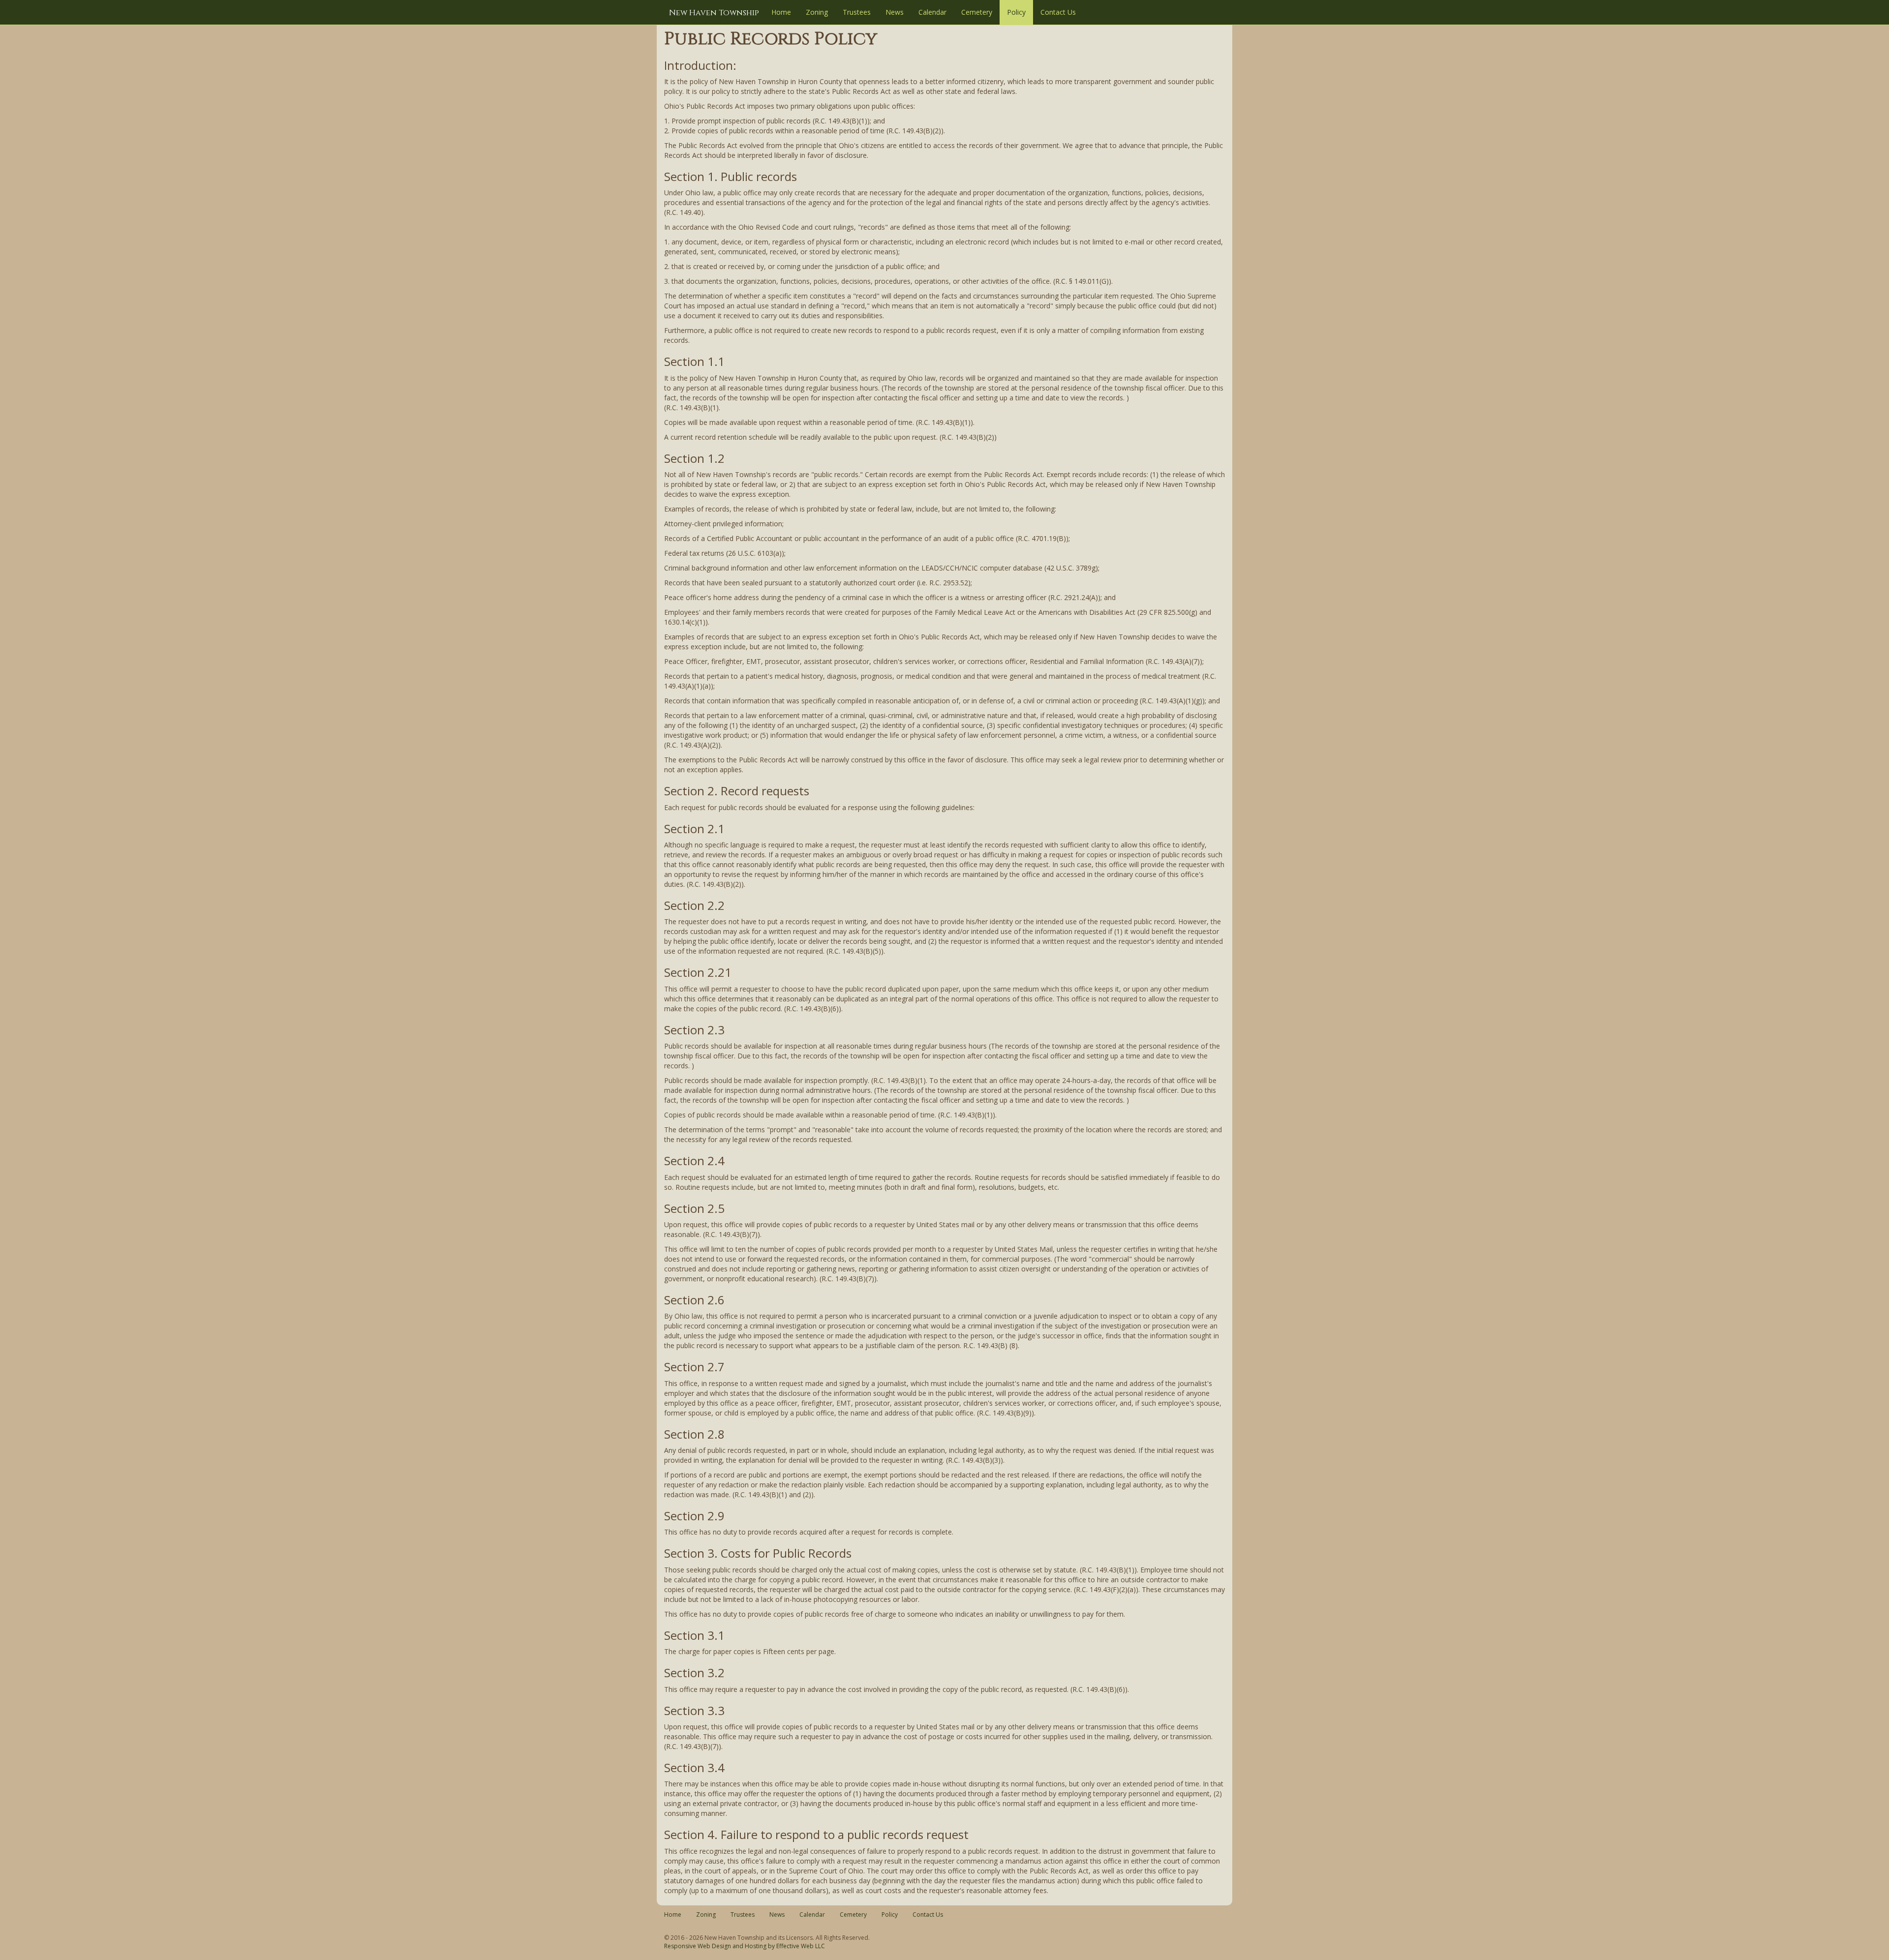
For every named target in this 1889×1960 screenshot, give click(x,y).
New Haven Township (714, 13)
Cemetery (977, 12)
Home (781, 12)
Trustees (857, 12)
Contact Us (1058, 12)
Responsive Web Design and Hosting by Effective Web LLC (745, 1946)
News (895, 12)
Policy (1016, 12)
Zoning (817, 12)
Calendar (932, 12)
